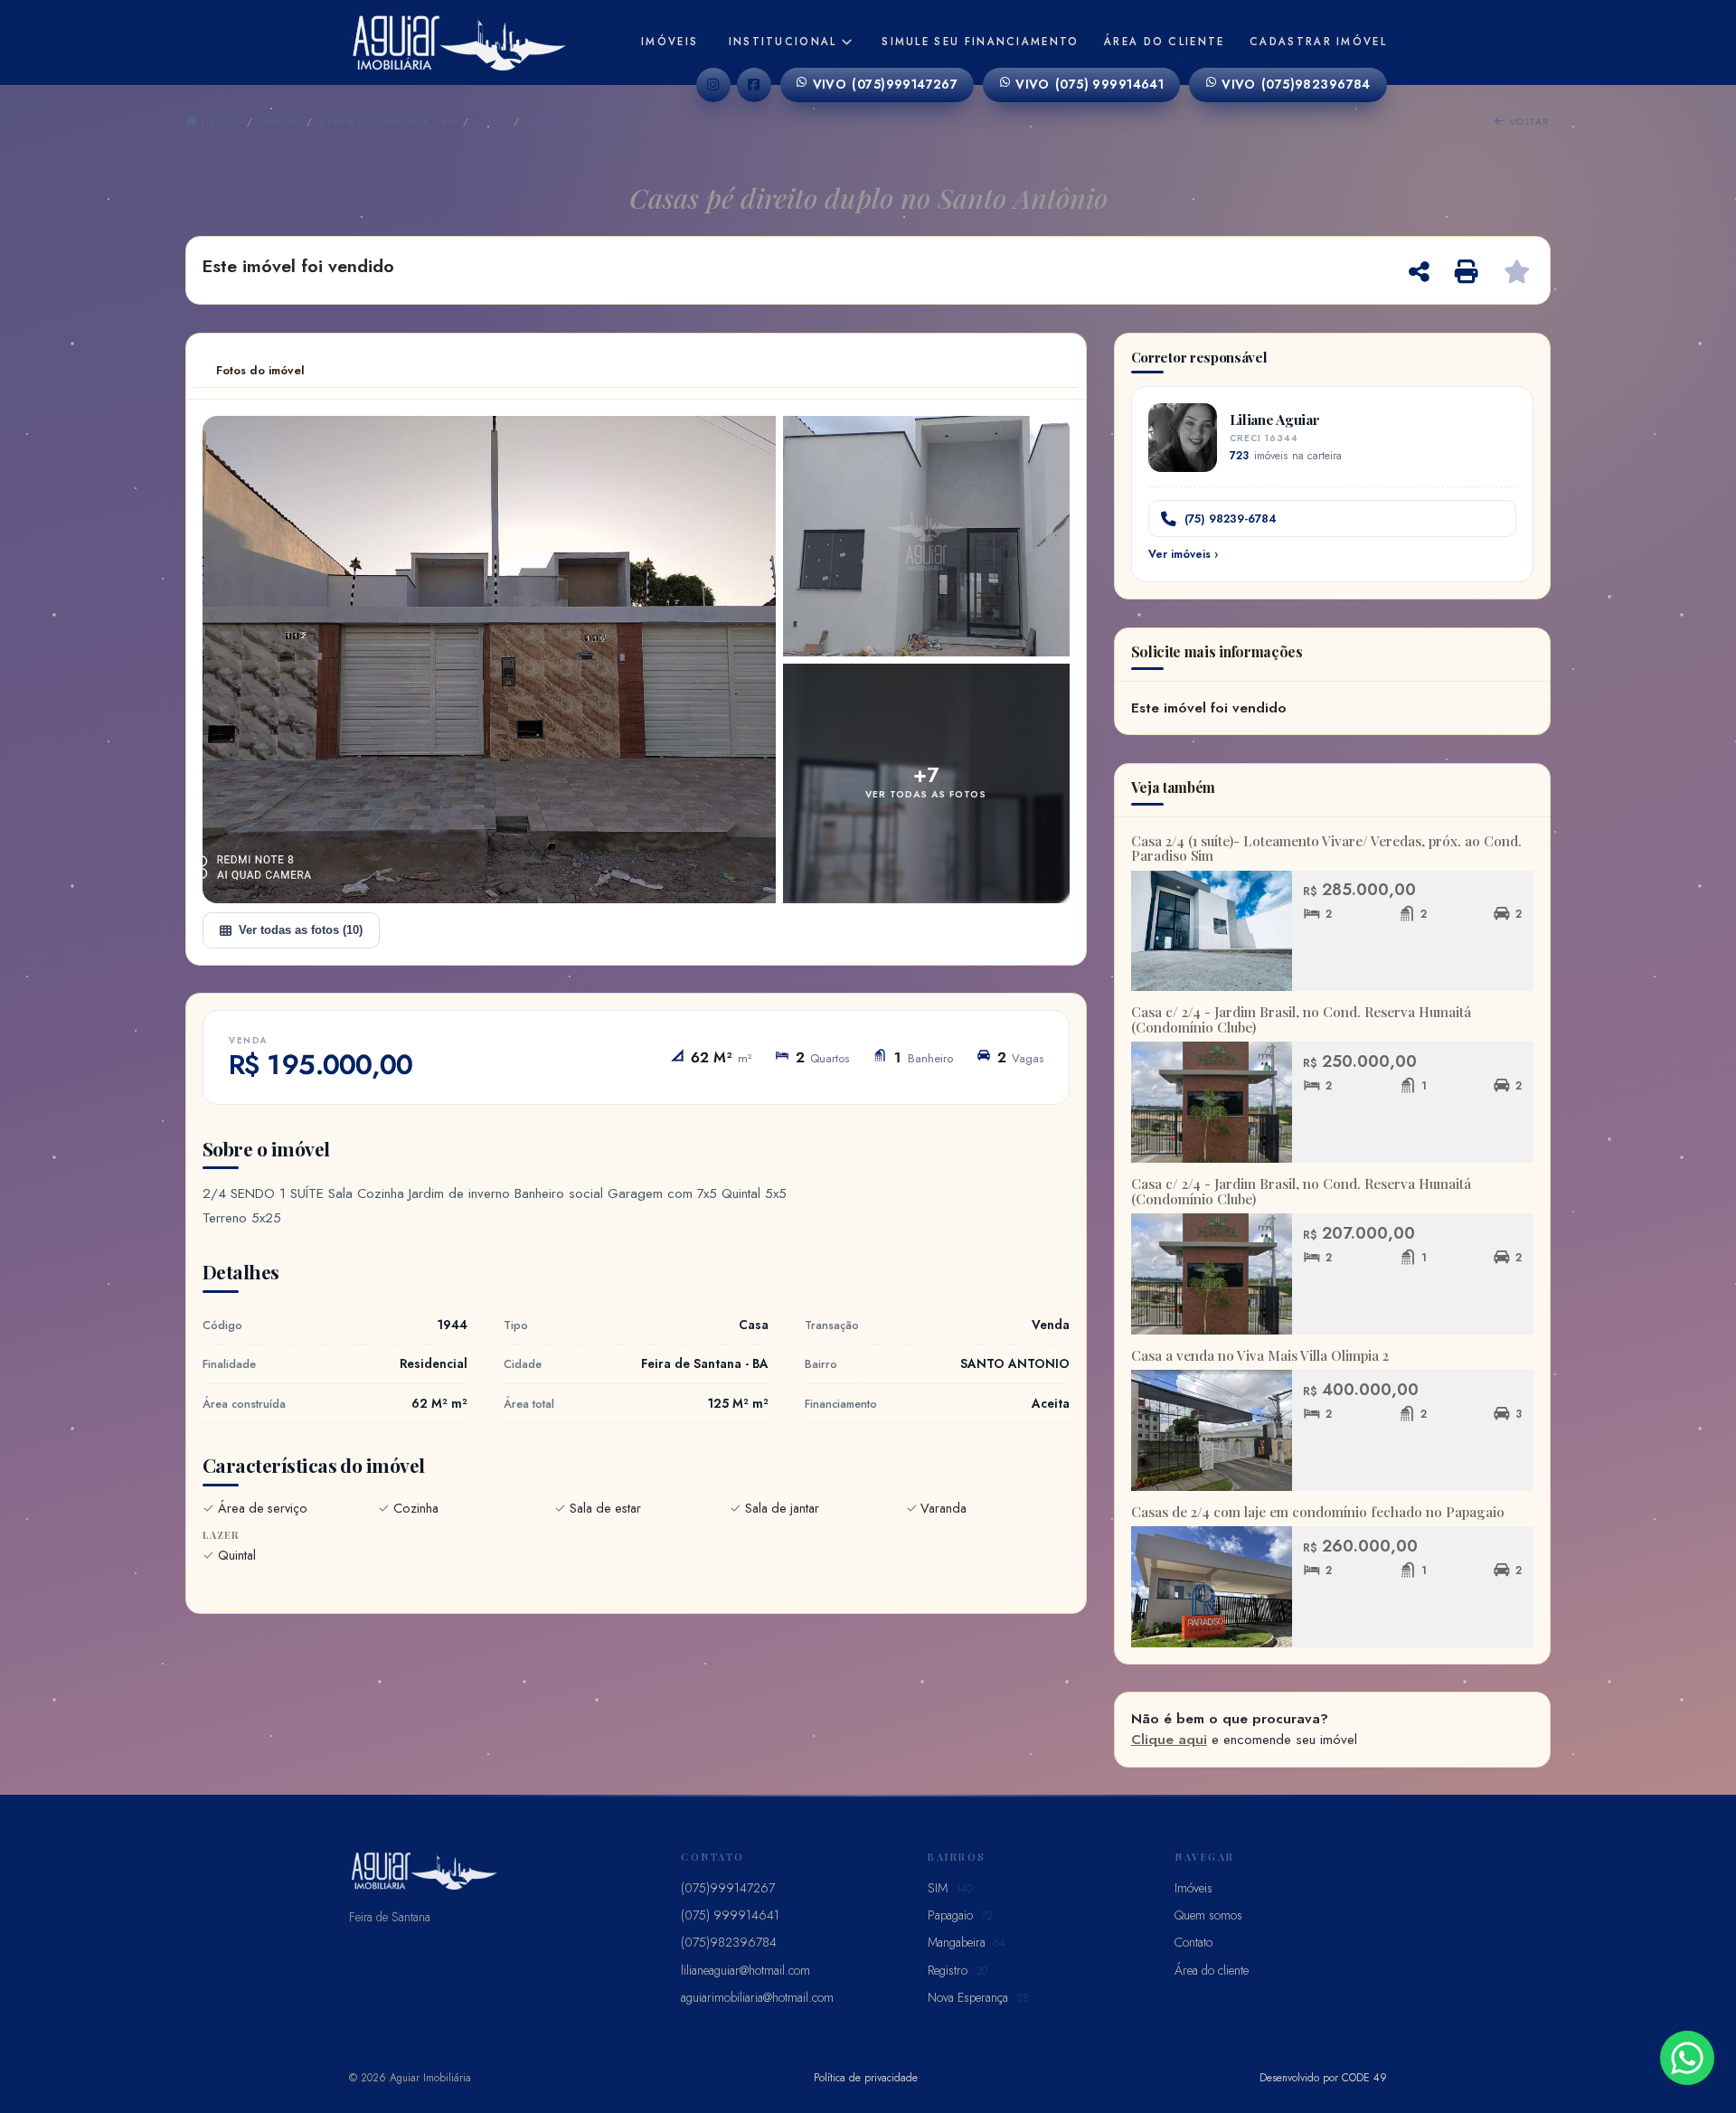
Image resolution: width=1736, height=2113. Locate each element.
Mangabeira (967, 1942)
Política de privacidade (866, 2077)
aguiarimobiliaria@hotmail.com (757, 1997)
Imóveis (670, 42)
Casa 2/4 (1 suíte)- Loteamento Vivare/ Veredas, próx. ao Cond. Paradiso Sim (1326, 849)
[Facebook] (754, 85)
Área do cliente (1165, 42)
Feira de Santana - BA (388, 121)
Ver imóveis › (1183, 554)
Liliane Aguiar (1275, 419)
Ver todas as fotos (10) (301, 930)
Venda (280, 121)
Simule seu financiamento (980, 42)
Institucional (783, 42)
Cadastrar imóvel (1318, 42)
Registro (958, 1970)
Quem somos (1208, 1915)
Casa (491, 121)
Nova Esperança (978, 1997)
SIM (950, 1888)
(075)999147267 (886, 84)
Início (219, 121)
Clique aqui (1169, 1740)
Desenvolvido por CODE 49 (1323, 2077)
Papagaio (960, 1915)
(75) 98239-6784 (1231, 519)
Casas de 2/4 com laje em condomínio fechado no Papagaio (1318, 1512)
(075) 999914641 (1090, 84)
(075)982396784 (1296, 84)
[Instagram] (713, 85)
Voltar (1528, 121)
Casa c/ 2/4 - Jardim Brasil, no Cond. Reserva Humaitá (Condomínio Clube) (1301, 1019)
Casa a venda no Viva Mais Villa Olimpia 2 (1260, 1355)
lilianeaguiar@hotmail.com (745, 1970)
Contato (1193, 1942)
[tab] (260, 371)
